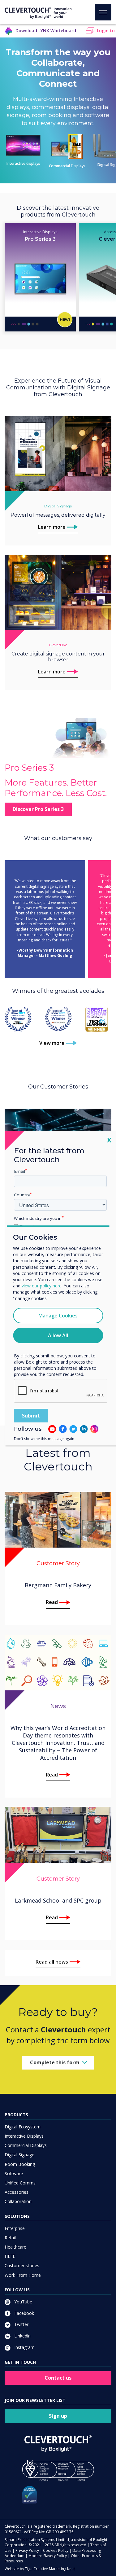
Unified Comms (20, 2183)
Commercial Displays (67, 166)
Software (14, 2173)
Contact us (58, 2378)
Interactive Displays (24, 2136)
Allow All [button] (58, 1335)
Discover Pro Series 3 (38, 809)
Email (19, 1171)
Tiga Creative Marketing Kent (50, 2569)
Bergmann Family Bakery (58, 1585)
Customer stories (22, 2265)
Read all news (52, 1962)
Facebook (24, 2313)
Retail (10, 2238)
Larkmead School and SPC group (58, 1900)
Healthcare (15, 2247)
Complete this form (55, 2062)
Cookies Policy (56, 2550)
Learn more (52, 527)
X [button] (109, 1140)
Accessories (17, 2192)
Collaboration (18, 2201)
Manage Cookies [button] (58, 1316)
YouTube (23, 2302)
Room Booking (20, 2164)
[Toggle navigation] (103, 12)
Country (22, 1195)
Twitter (21, 2324)
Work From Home (23, 2275)
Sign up (58, 2416)
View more (52, 1043)
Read (52, 1602)
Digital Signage (19, 2155)
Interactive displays (23, 163)
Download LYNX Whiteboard (46, 31)
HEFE (10, 2256)
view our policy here (42, 1286)
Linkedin (22, 2336)
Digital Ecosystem (23, 2127)
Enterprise (15, 2228)
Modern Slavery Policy (48, 2556)
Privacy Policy (27, 2550)
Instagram (24, 2347)
